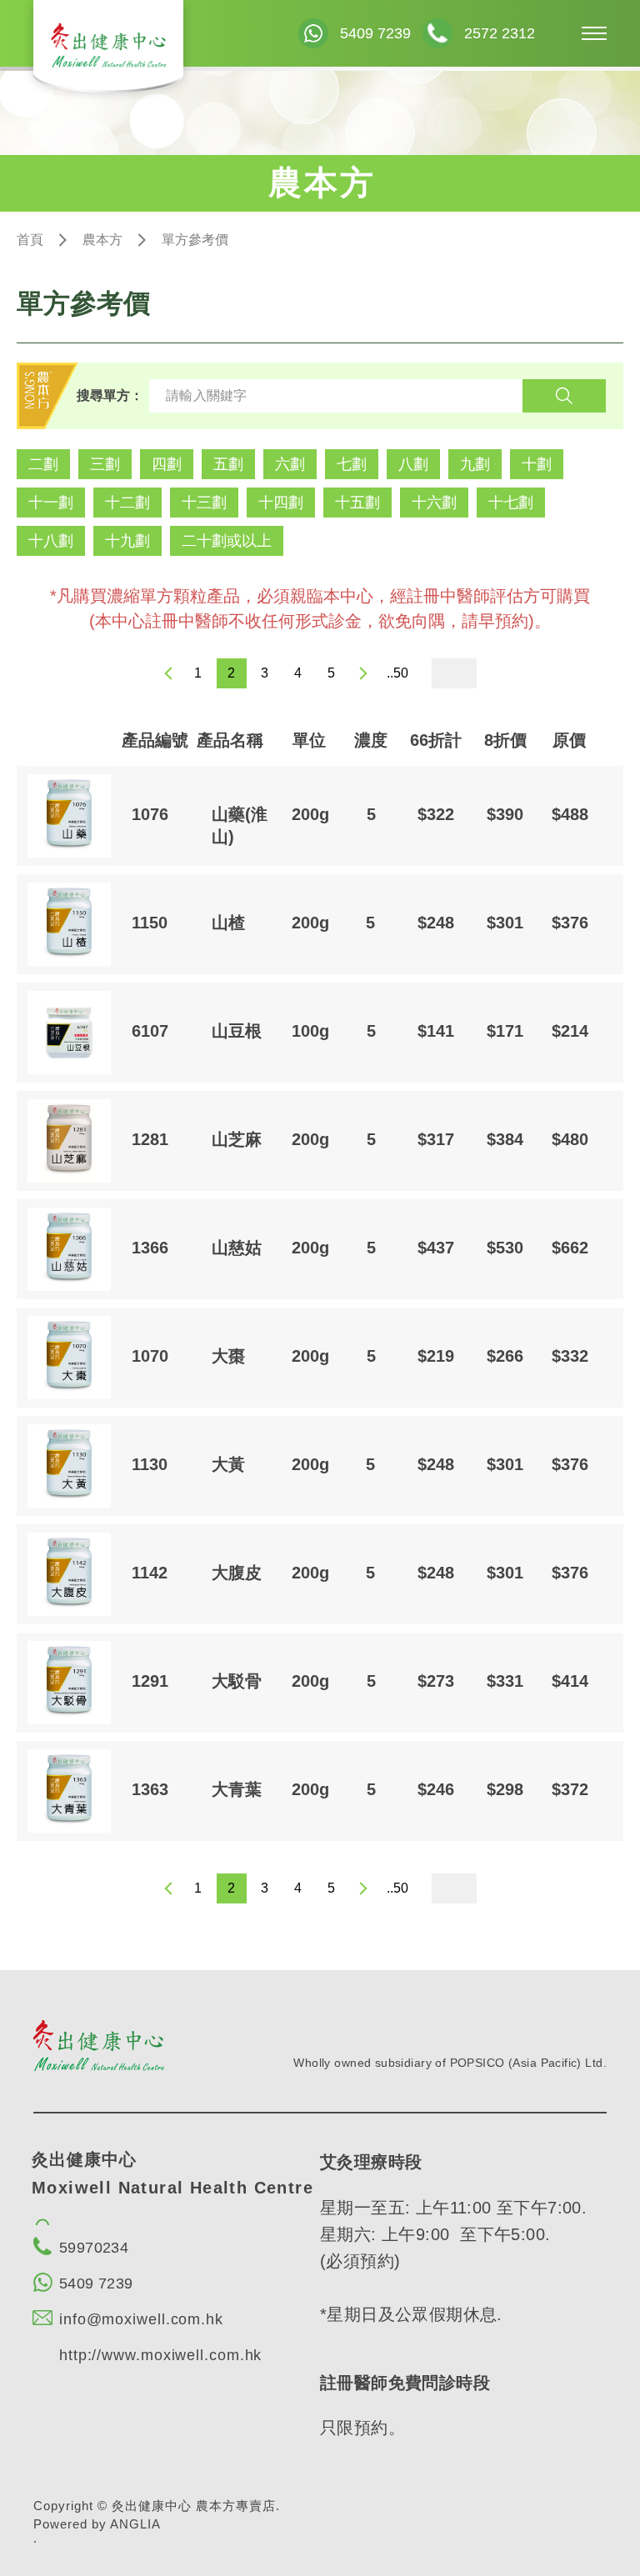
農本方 (102, 240)
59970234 (94, 2248)
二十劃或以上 (227, 541)
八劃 (413, 464)
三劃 (105, 464)
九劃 (475, 464)
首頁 (30, 240)
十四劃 (281, 503)
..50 (397, 673)
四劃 (167, 464)
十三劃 (204, 503)
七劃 (352, 464)
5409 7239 (96, 2283)
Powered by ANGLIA (97, 2524)
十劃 (537, 464)
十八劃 (51, 541)
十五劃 (357, 503)
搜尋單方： (110, 395)
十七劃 (511, 503)
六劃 (290, 464)
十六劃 (434, 503)
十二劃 (127, 503)
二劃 (43, 464)
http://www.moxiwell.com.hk (160, 2355)
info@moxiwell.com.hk (141, 2319)
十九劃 (127, 541)
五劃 (228, 464)
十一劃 (51, 503)
